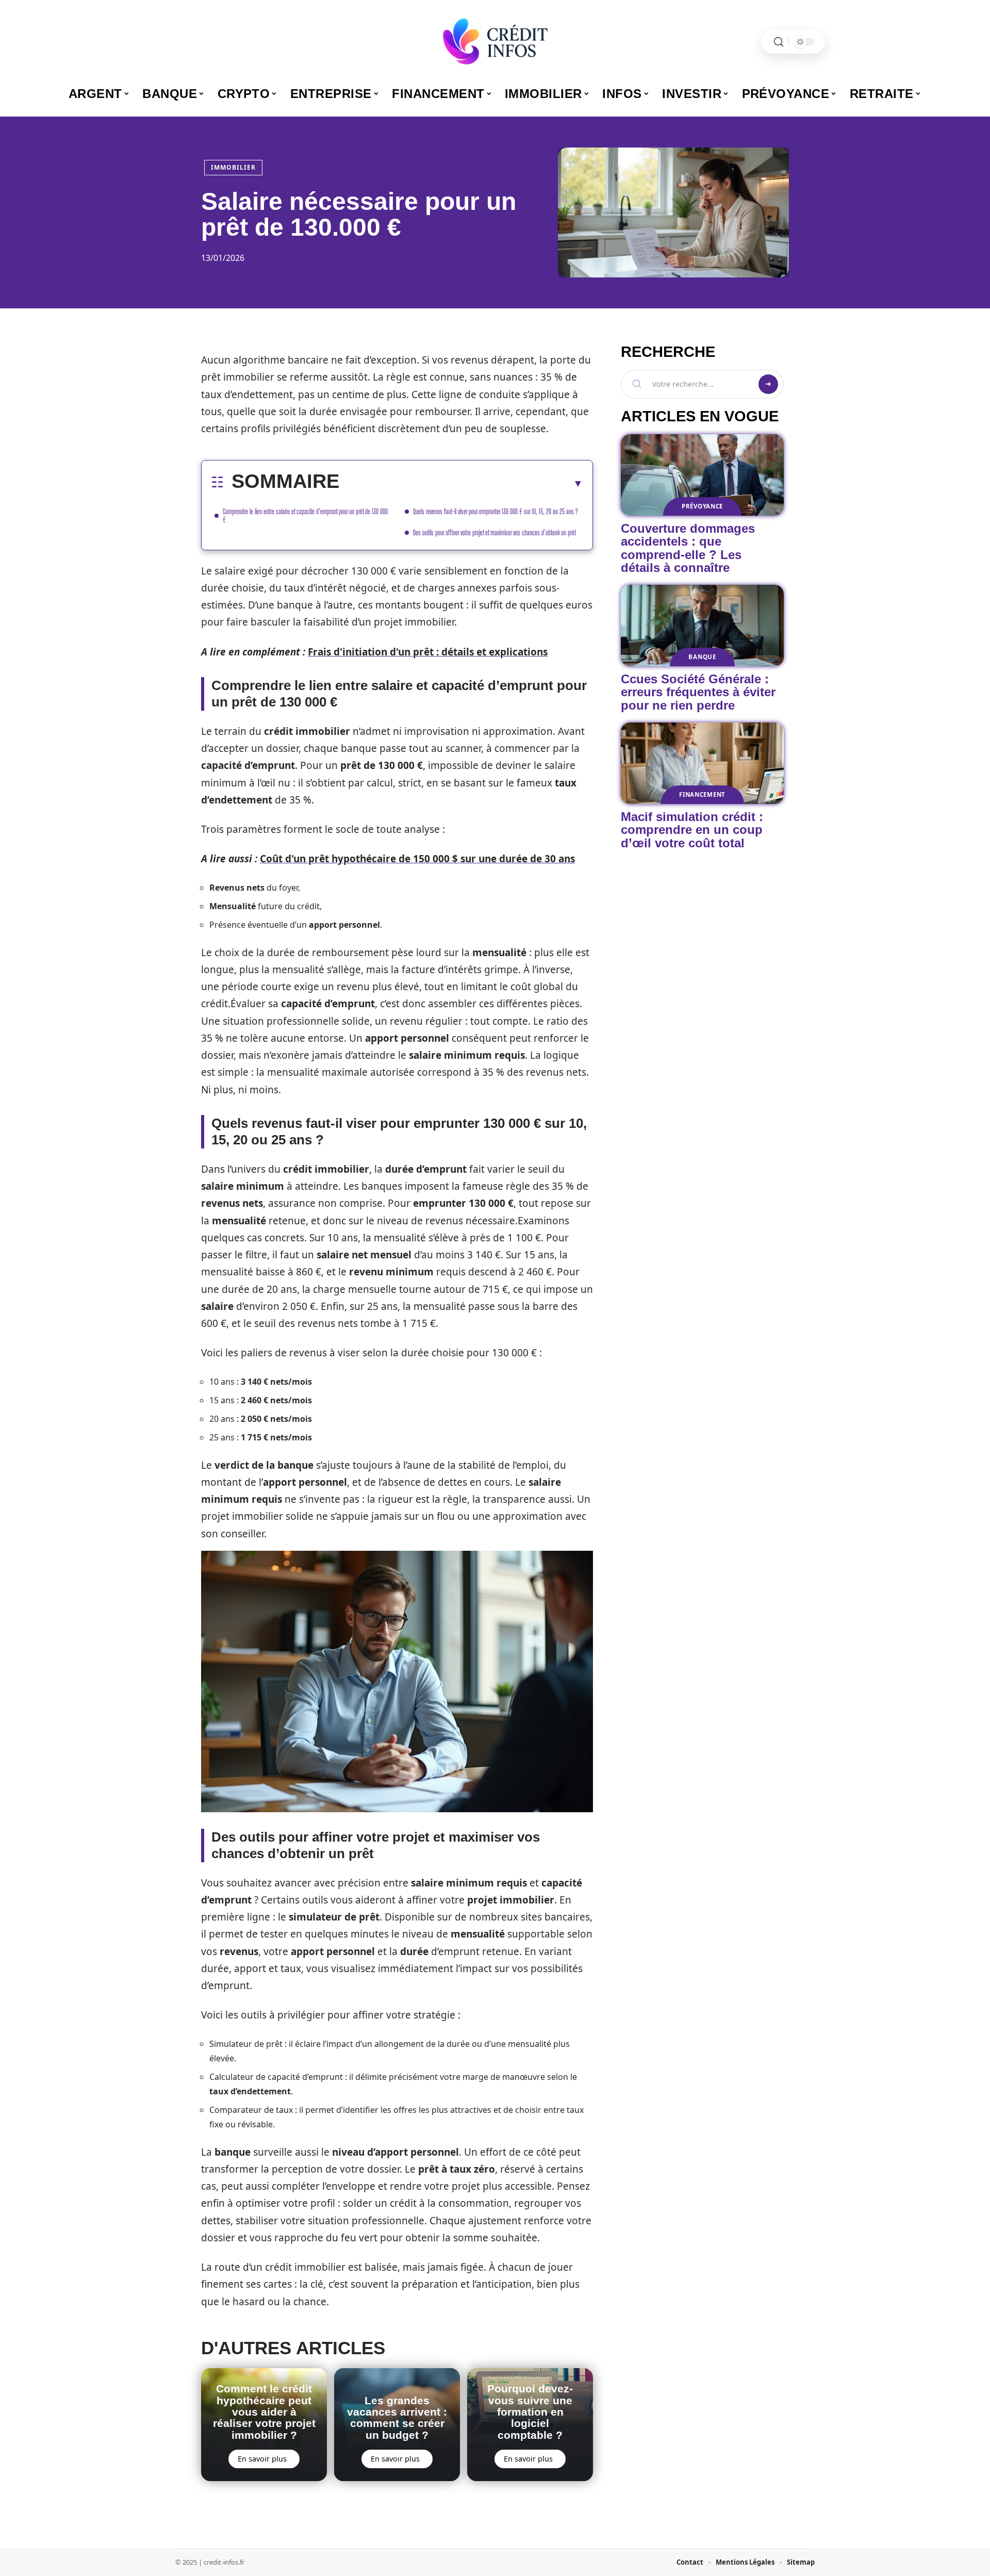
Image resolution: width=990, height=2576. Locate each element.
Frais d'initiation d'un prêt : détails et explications (428, 652)
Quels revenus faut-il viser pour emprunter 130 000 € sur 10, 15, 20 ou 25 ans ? (496, 511)
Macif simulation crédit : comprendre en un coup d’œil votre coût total (692, 830)
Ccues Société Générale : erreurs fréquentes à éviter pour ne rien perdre (698, 692)
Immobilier (233, 167)
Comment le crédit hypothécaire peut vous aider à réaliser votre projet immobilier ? (264, 2412)
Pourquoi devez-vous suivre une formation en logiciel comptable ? (530, 2412)
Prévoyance (702, 506)
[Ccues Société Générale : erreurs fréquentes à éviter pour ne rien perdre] (702, 626)
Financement (702, 794)
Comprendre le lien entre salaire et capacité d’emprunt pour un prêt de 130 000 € (305, 515)
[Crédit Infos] (495, 42)
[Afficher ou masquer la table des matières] (461, 483)
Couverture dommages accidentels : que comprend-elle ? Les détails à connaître (688, 548)
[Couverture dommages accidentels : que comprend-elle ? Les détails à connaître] (702, 475)
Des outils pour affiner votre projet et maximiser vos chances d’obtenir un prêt (494, 532)
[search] (779, 42)
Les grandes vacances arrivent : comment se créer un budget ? (397, 2418)
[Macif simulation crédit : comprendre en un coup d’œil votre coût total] (702, 763)
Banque (702, 657)
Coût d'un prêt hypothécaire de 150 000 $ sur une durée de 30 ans (417, 859)
